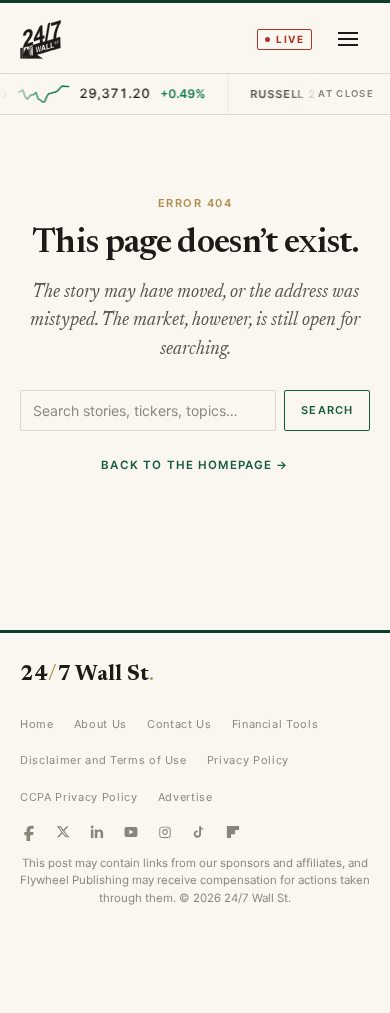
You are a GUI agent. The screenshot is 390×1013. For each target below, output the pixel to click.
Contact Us (179, 724)
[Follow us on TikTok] (199, 832)
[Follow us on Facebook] (29, 832)
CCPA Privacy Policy (79, 797)
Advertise (185, 797)
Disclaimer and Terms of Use (103, 760)
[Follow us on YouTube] (131, 832)
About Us (100, 724)
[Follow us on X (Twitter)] (63, 832)
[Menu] (348, 39)
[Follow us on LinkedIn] (97, 832)
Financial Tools (275, 724)
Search (327, 410)
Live (290, 39)
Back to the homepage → (194, 465)
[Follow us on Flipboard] (233, 832)
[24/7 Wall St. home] (41, 39)
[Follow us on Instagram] (165, 832)
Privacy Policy (248, 760)
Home (37, 724)
